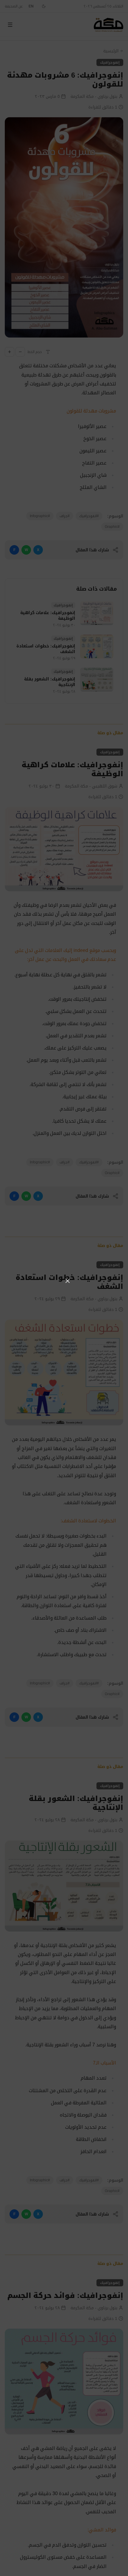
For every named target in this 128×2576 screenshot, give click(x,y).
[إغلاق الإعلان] (68, 1281)
